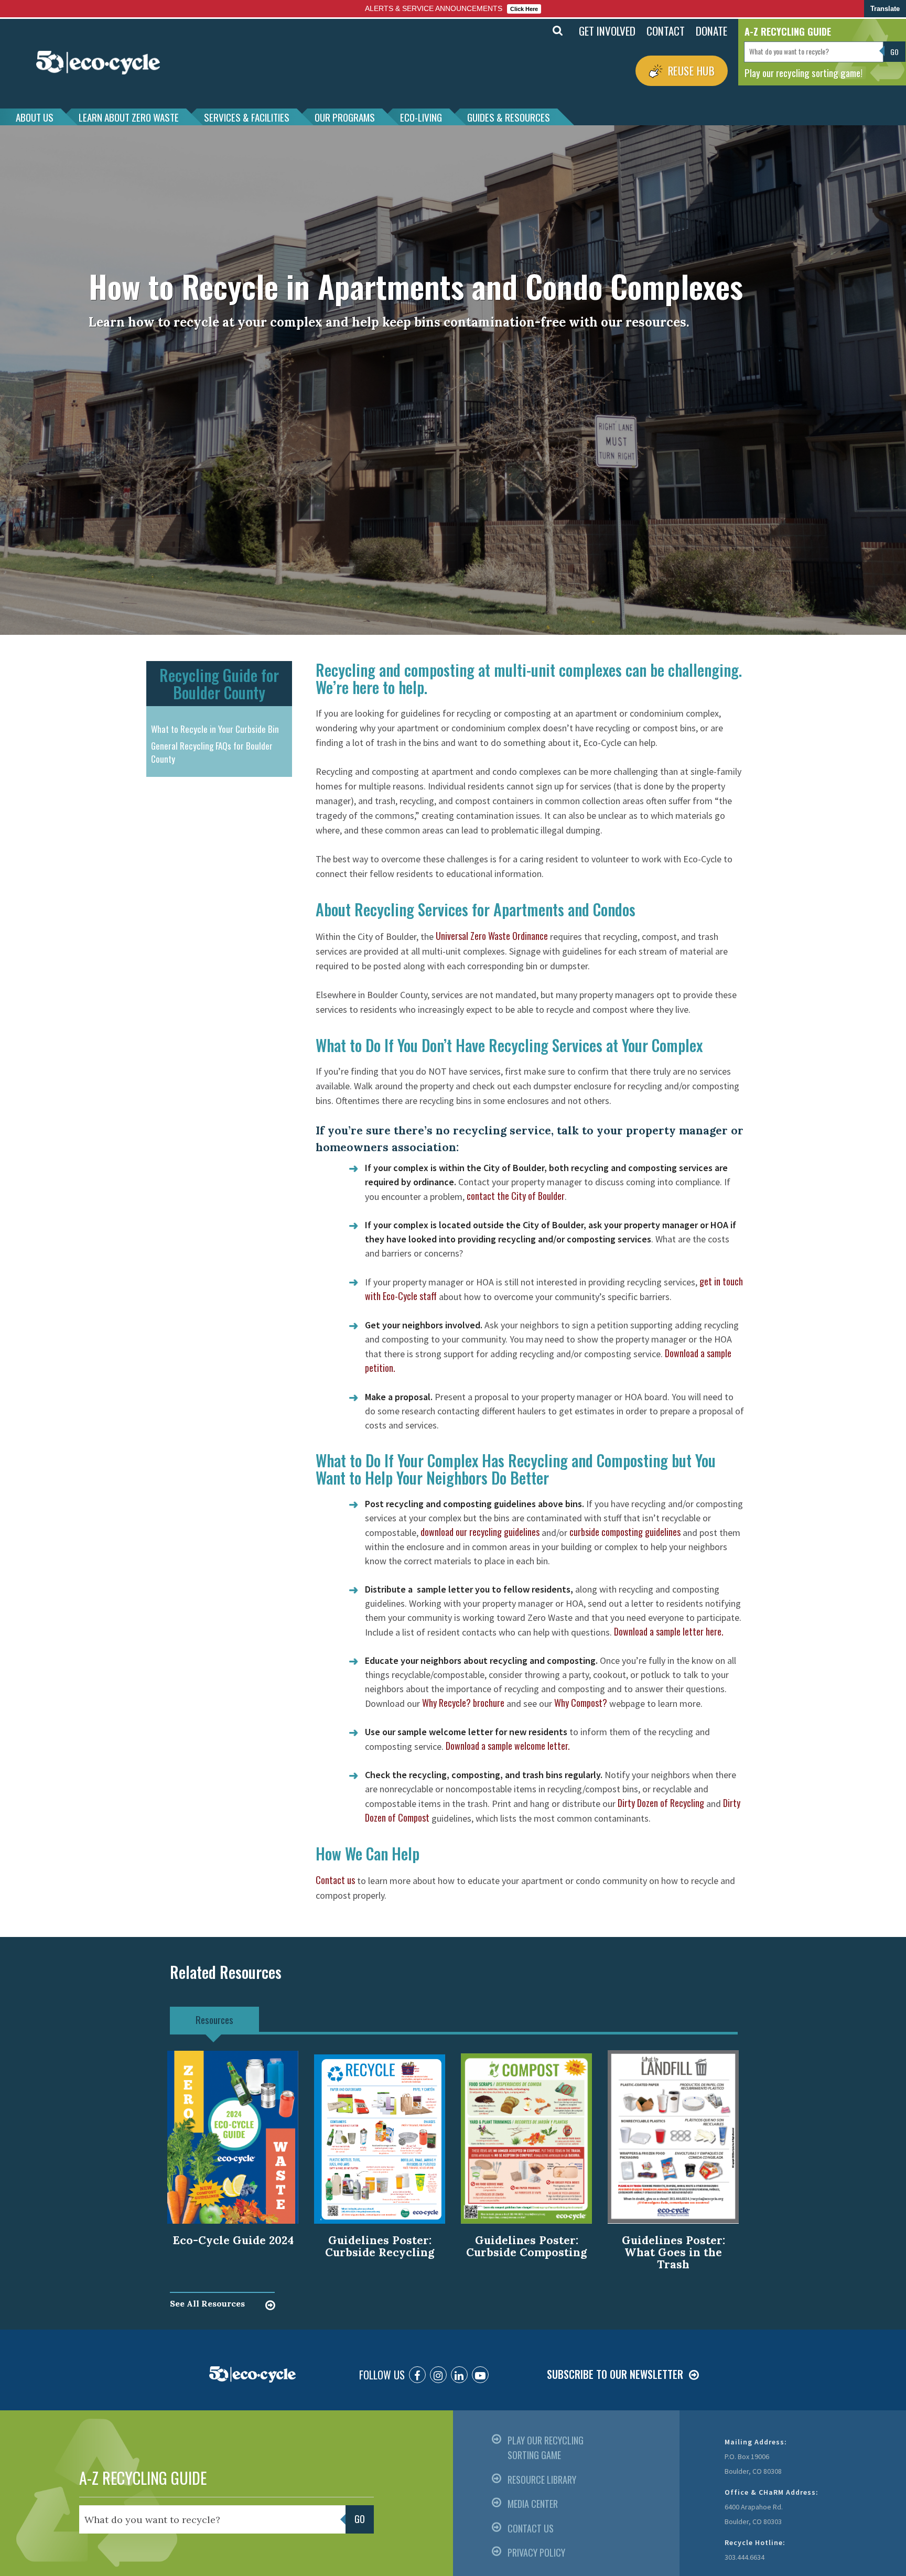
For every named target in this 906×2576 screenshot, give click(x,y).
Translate (885, 9)
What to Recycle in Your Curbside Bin (215, 729)
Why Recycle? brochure (463, 1703)
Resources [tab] (214, 2019)
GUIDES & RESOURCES (509, 117)
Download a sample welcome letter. (508, 1746)
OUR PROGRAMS (345, 117)
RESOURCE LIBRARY (542, 2480)
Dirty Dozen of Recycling (661, 1803)
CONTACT (666, 31)
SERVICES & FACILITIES (247, 117)
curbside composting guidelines (625, 1532)
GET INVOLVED (607, 31)
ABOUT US (35, 117)
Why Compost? (581, 1703)
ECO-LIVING (421, 117)
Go (535, 31)
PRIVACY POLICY (536, 2552)
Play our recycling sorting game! (803, 72)
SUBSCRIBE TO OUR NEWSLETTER (615, 2374)
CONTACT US (531, 2528)
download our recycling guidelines (480, 1532)
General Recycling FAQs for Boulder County (212, 753)
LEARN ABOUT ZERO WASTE (129, 117)
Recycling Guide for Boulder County (219, 684)
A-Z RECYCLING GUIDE (143, 2478)
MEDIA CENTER (533, 2504)
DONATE (711, 31)
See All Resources (207, 2303)
